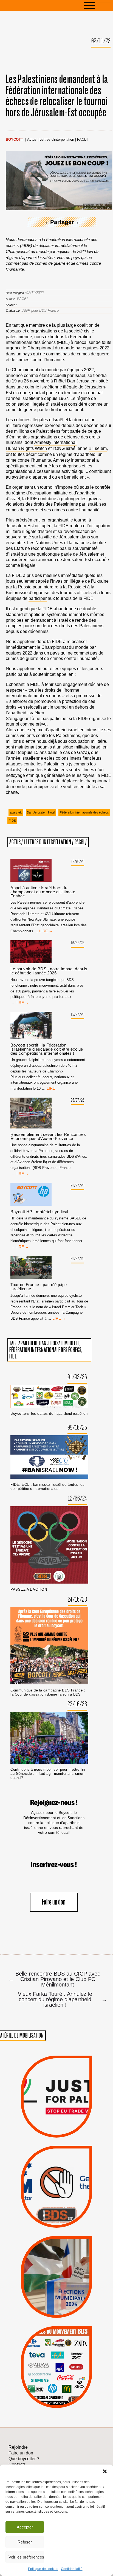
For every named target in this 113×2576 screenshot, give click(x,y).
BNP (56, 2357)
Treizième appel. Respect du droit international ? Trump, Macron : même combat (56, 2169)
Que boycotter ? (56, 2333)
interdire (50, 587)
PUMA (66, 2385)
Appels (46, 2124)
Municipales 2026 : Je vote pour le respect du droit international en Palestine (56, 2257)
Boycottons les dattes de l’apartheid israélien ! (49, 1416)
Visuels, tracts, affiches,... (57, 2400)
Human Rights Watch (26, 448)
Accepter (25, 2527)
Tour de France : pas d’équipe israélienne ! (39, 1287)
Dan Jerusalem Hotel (41, 812)
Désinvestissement (77, 2342)
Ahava (65, 2349)
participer (38, 598)
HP (66, 2364)
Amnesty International (55, 442)
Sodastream (56, 2392)
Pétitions (66, 2131)
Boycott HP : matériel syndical (39, 1212)
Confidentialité (72, 2569)
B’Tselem (98, 448)
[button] (105, 2471)
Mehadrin (48, 2385)
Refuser (25, 2542)
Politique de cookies (43, 2569)
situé (103, 381)
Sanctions (66, 2124)
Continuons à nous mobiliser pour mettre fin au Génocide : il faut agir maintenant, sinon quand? (48, 1774)
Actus (32, 140)
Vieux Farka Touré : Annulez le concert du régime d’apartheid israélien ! (61, 1999)
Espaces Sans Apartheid (56, 2287)
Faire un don (54, 1902)
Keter (56, 2371)
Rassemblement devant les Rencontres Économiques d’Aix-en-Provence (48, 1136)
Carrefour (50, 2364)
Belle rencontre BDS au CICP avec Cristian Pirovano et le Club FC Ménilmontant (54, 1979)
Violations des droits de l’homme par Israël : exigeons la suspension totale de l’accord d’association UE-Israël (56, 2089)
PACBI (82, 140)
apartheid (16, 812)
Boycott (14, 140)
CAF (69, 2357)
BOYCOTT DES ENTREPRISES (57, 2200)
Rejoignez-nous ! (54, 1803)
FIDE (12, 821)
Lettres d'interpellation (57, 140)
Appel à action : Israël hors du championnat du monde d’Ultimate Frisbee (43, 892)
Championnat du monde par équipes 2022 (68, 348)
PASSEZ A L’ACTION (29, 1589)
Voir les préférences (26, 2557)
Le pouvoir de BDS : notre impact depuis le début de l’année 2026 (49, 971)
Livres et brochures (56, 2378)
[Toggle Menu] (98, 5)
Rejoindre (18, 2447)
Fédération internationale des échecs (84, 812)
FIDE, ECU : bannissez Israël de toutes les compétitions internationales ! (47, 1487)
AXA (43, 2357)
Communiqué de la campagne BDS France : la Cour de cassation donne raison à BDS (48, 1692)
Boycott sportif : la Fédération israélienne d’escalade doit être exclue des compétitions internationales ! (47, 1049)
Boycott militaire (56, 2208)
